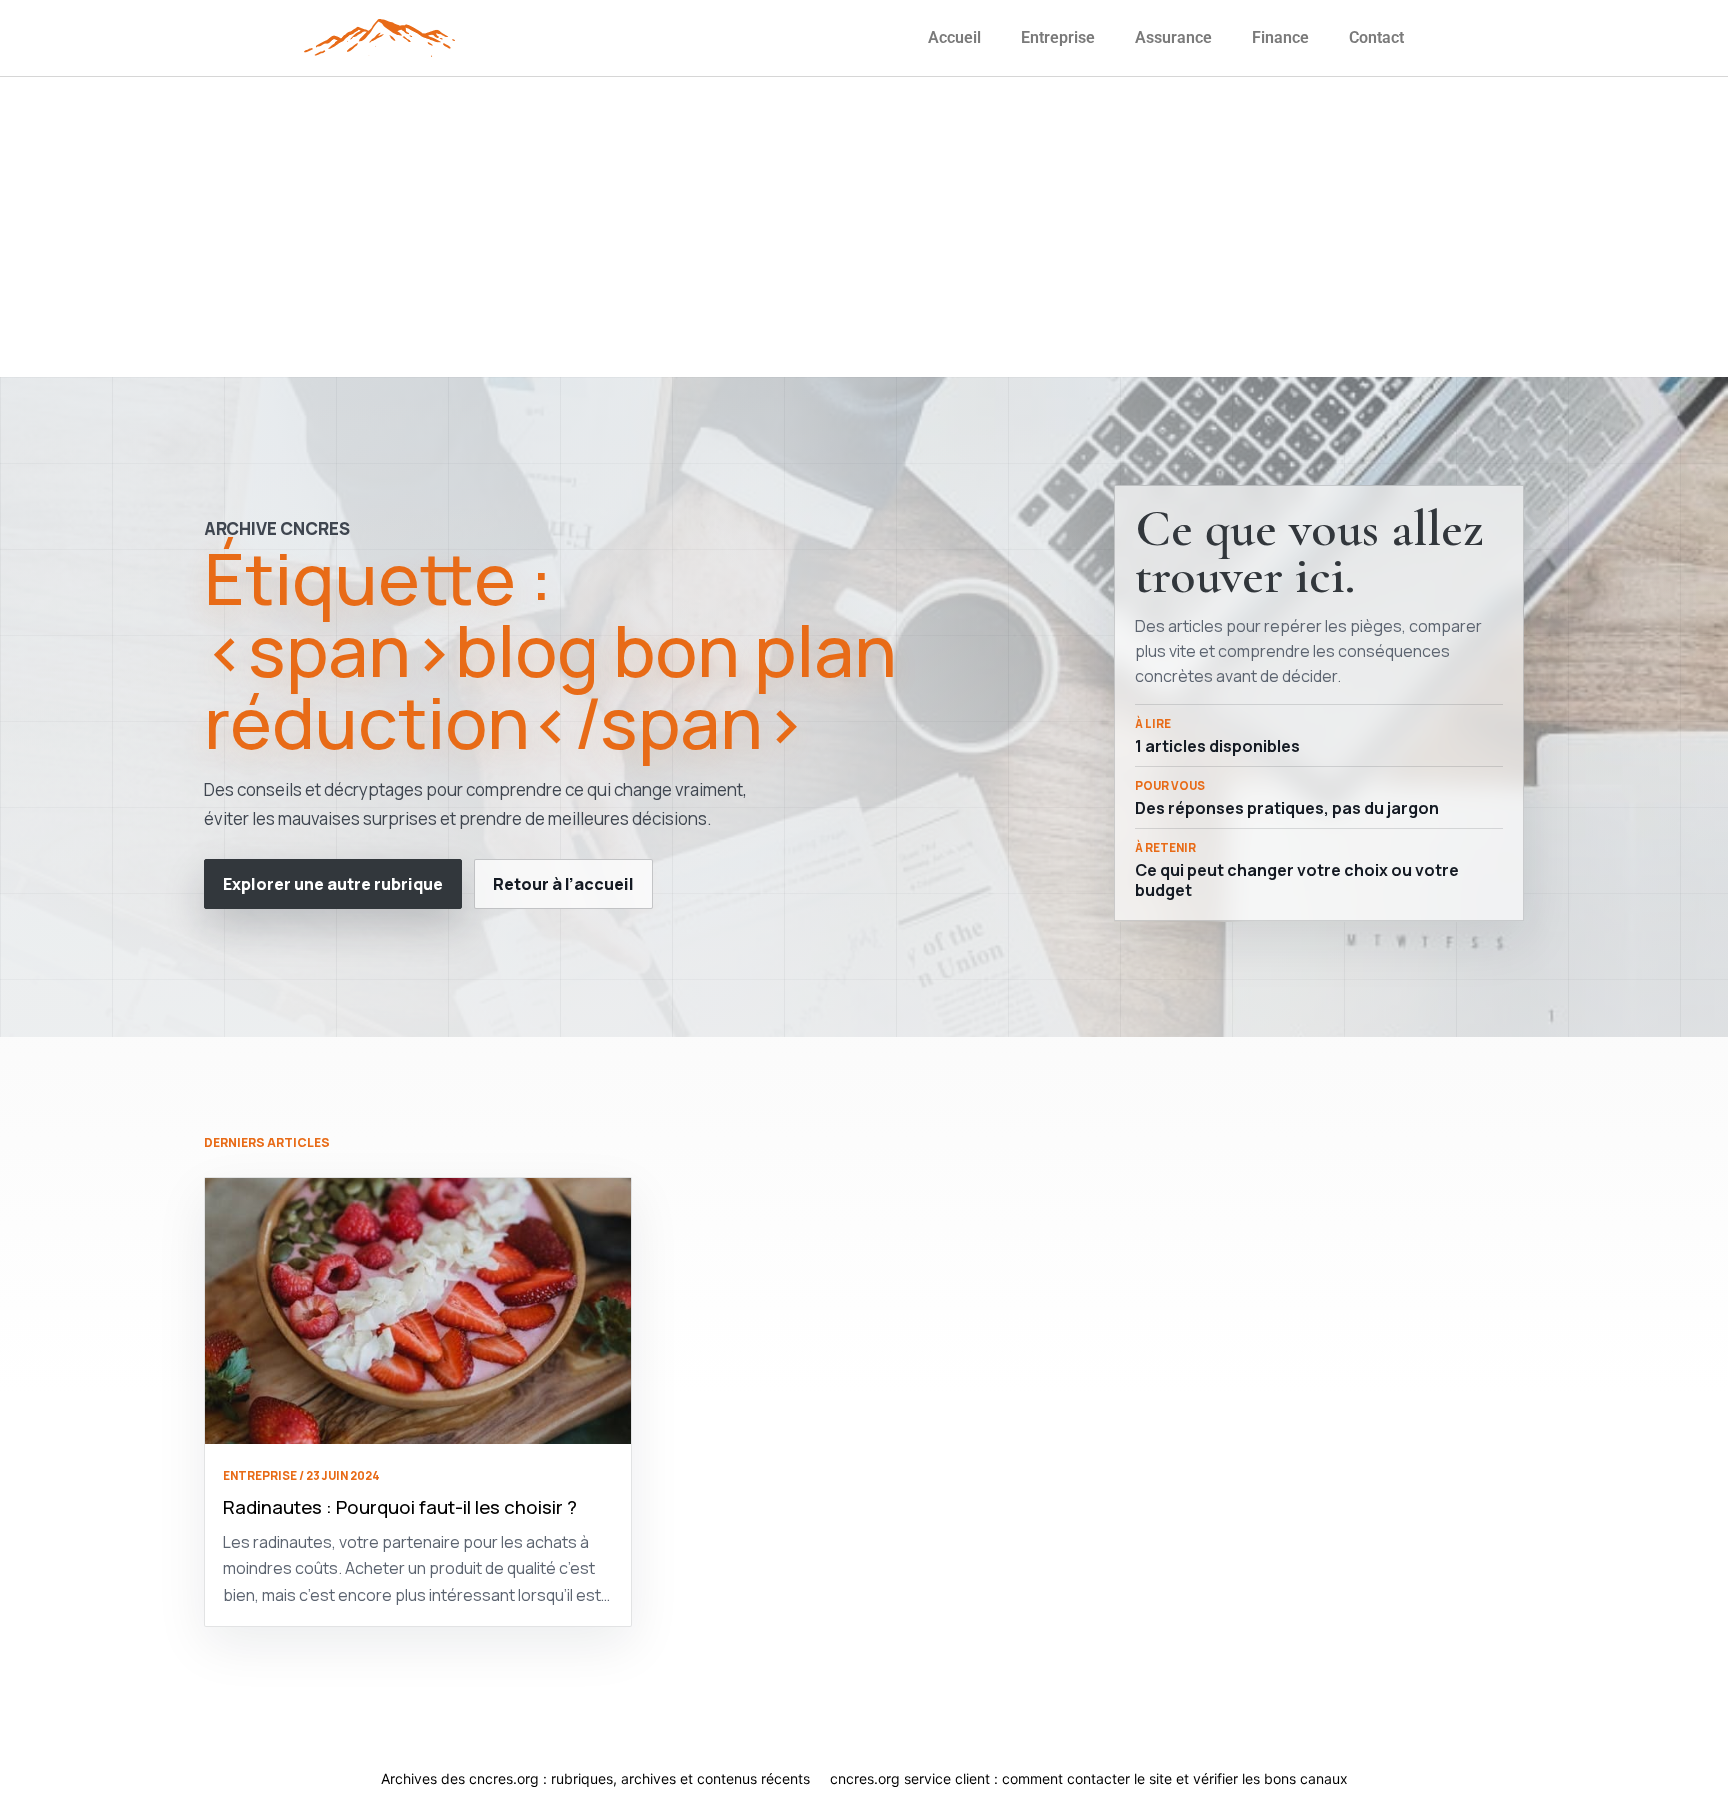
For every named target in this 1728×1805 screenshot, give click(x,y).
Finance (1280, 37)
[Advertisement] (864, 227)
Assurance (1173, 37)
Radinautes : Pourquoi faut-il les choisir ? (400, 1507)
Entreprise (1058, 37)
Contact (1376, 37)
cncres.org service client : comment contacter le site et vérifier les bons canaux (1089, 1778)
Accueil (954, 37)
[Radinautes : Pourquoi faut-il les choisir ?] (418, 1311)
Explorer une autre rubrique (333, 884)
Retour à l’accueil (563, 884)
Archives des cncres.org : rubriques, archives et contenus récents (595, 1778)
